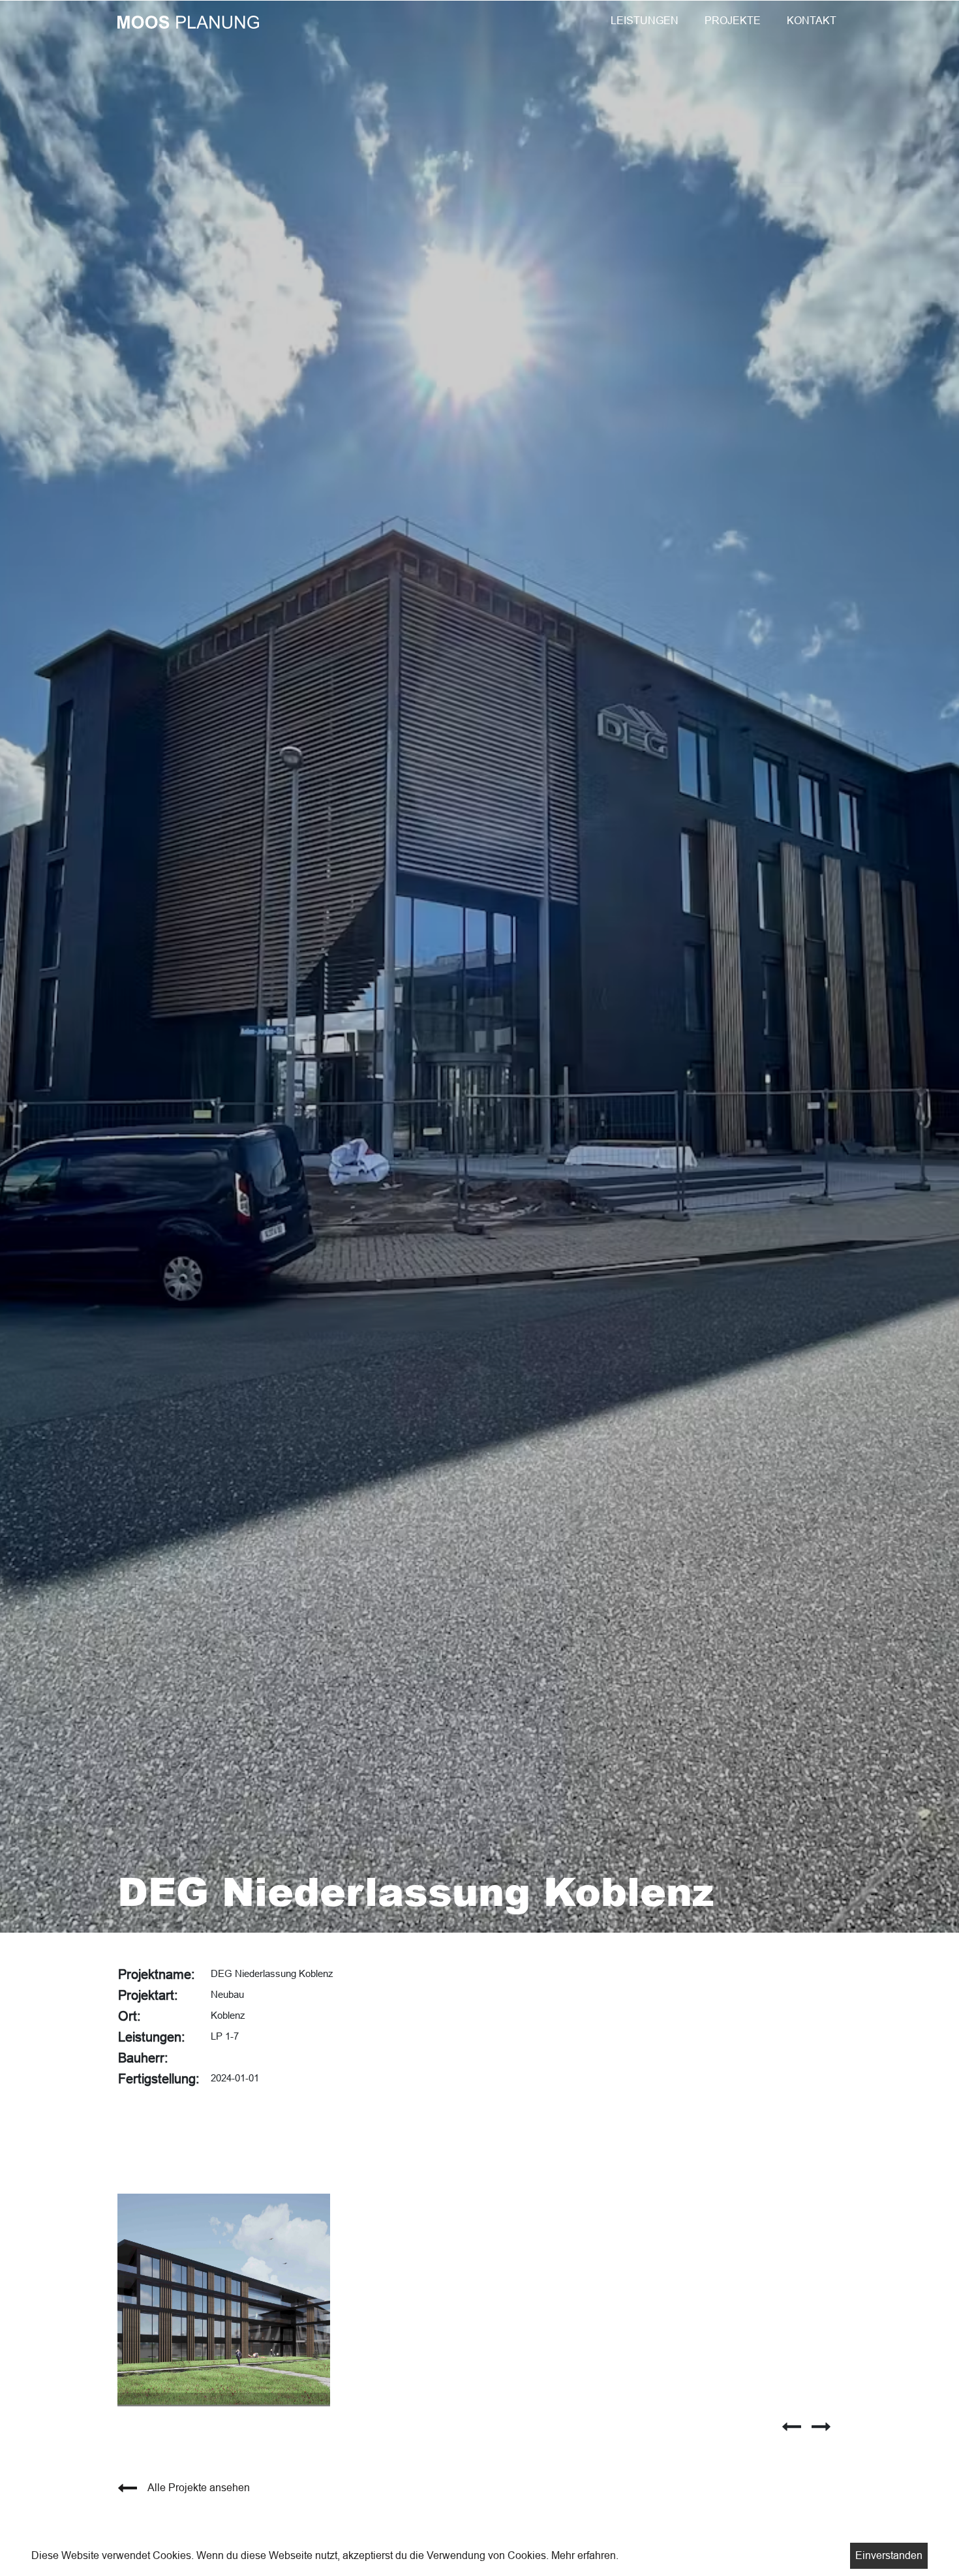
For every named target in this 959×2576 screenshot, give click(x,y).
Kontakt (812, 21)
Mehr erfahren (584, 2555)
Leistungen (645, 21)
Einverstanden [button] (889, 2555)
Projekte (733, 21)
